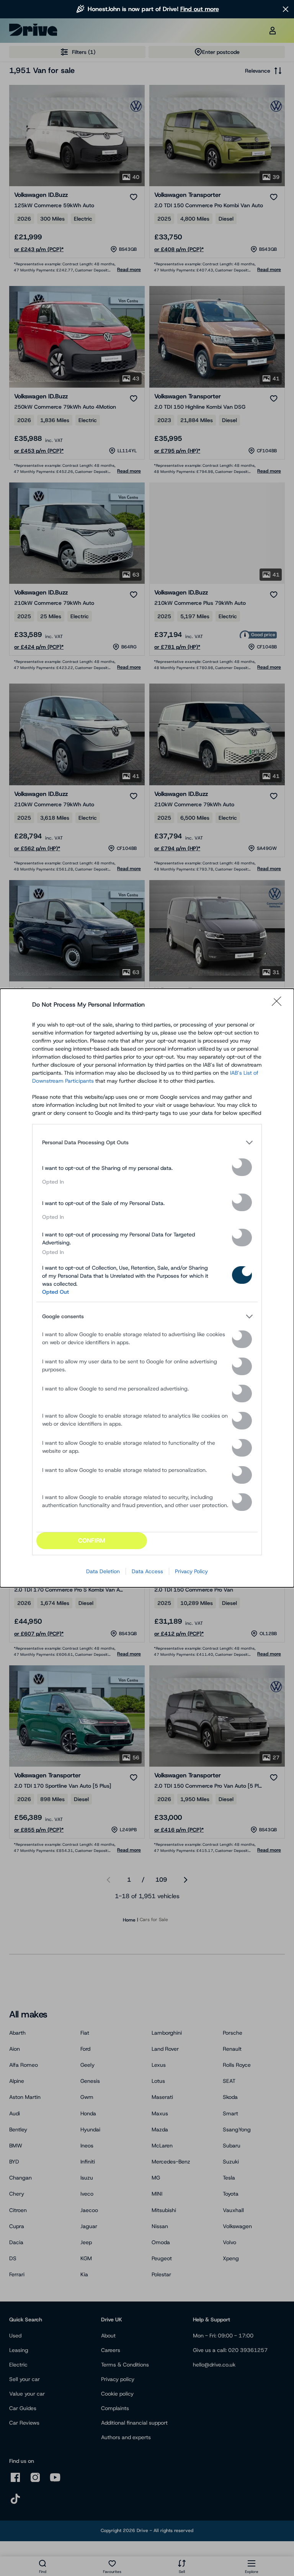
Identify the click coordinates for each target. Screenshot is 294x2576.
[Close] (279, 1005)
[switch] (242, 1167)
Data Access (147, 1571)
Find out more (200, 9)
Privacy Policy (191, 1571)
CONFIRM (92, 1541)
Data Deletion (103, 1571)
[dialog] (147, 1288)
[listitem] (147, 1142)
